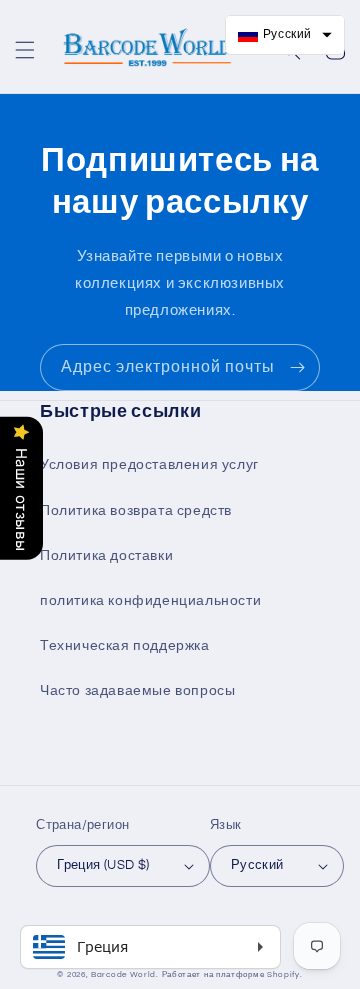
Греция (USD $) (103, 865)
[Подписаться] (297, 367)
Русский (257, 865)
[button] (25, 50)
